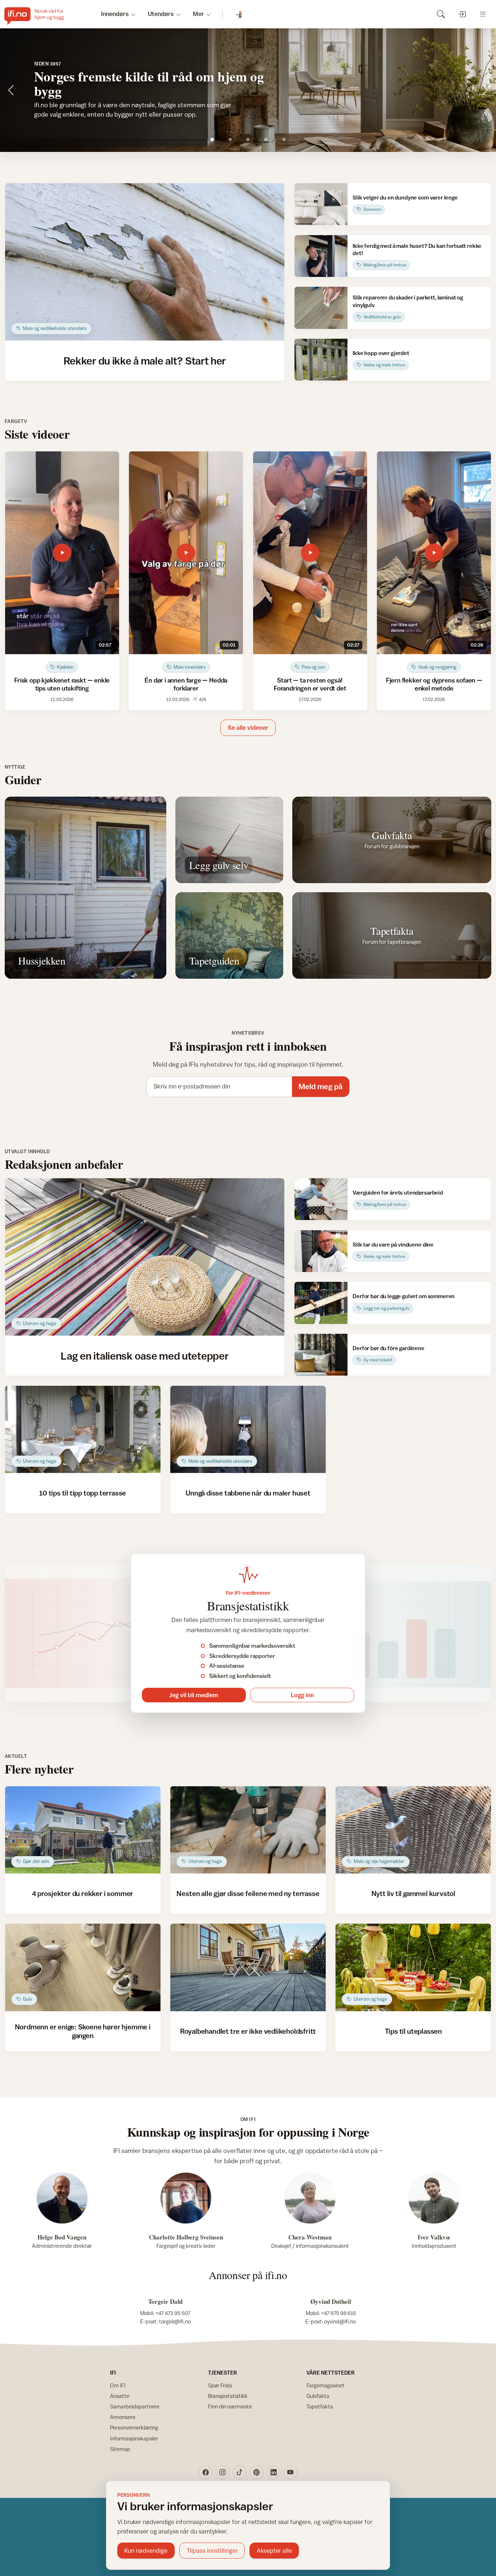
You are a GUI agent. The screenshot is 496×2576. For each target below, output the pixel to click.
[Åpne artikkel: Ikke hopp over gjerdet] (321, 360)
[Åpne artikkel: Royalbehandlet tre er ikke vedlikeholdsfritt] (248, 1967)
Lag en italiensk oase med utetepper (145, 1356)
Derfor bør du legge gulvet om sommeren (404, 1296)
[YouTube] (290, 2472)
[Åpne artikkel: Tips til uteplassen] (413, 1967)
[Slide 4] (266, 139)
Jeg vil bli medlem (194, 1695)
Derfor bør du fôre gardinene (389, 1348)
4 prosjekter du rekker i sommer (83, 1893)
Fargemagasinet (326, 2385)
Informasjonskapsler (134, 2438)
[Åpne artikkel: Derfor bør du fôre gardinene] (321, 1355)
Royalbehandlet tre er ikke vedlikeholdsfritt (248, 2031)
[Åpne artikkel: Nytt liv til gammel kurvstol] (413, 1830)
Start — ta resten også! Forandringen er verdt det (310, 684)
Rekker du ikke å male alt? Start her (145, 361)
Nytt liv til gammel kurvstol (414, 1893)
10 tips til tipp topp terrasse (83, 1493)
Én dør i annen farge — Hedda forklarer (186, 684)
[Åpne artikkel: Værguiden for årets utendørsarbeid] (321, 1199)
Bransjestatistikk (228, 2396)
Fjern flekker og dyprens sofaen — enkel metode (434, 684)
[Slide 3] (248, 139)
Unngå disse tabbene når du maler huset (248, 1493)
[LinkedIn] (273, 2472)
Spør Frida (220, 2385)
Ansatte (120, 2396)
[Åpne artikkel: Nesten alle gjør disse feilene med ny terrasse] (248, 1830)
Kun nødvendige (146, 2551)
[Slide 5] (284, 139)
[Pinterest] (256, 2472)
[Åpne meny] (483, 14)
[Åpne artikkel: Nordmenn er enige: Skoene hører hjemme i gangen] (83, 1967)
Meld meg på (320, 1086)
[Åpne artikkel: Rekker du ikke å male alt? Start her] (145, 262)
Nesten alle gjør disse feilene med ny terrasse (248, 1893)
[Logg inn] (462, 14)
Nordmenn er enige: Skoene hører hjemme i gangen (83, 2031)
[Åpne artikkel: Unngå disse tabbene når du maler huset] (248, 1430)
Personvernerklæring (134, 2428)
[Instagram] (223, 2472)
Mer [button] (198, 14)
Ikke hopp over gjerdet (381, 353)
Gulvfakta (318, 2396)
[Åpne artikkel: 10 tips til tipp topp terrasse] (83, 1430)
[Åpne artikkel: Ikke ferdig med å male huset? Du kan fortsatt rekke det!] (321, 256)
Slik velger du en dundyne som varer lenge (405, 197)
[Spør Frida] (240, 14)
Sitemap (120, 2449)
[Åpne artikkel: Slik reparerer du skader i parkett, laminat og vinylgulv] (321, 308)
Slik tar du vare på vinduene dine (393, 1244)
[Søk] (441, 14)
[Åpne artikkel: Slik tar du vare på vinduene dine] (321, 1251)
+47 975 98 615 (338, 2313)
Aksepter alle (274, 2551)
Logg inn (302, 1695)
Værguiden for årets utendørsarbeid (398, 1192)
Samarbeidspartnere (135, 2406)
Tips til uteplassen (413, 2031)
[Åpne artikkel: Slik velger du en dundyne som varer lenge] (321, 204)
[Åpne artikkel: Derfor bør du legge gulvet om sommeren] (321, 1303)
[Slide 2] (230, 139)
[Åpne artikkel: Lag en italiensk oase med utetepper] (145, 1257)
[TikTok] (240, 2472)
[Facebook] (206, 2472)
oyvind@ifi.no (340, 2321)
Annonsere (123, 2417)
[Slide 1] (212, 139)
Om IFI (118, 2385)
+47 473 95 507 (173, 2313)
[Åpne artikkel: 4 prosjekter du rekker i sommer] (83, 1830)
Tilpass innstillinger (212, 2551)
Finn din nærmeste (230, 2406)
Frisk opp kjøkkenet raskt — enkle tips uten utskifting (62, 684)
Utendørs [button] (161, 14)
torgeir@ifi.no (175, 2321)
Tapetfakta (320, 2406)
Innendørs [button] (115, 14)
